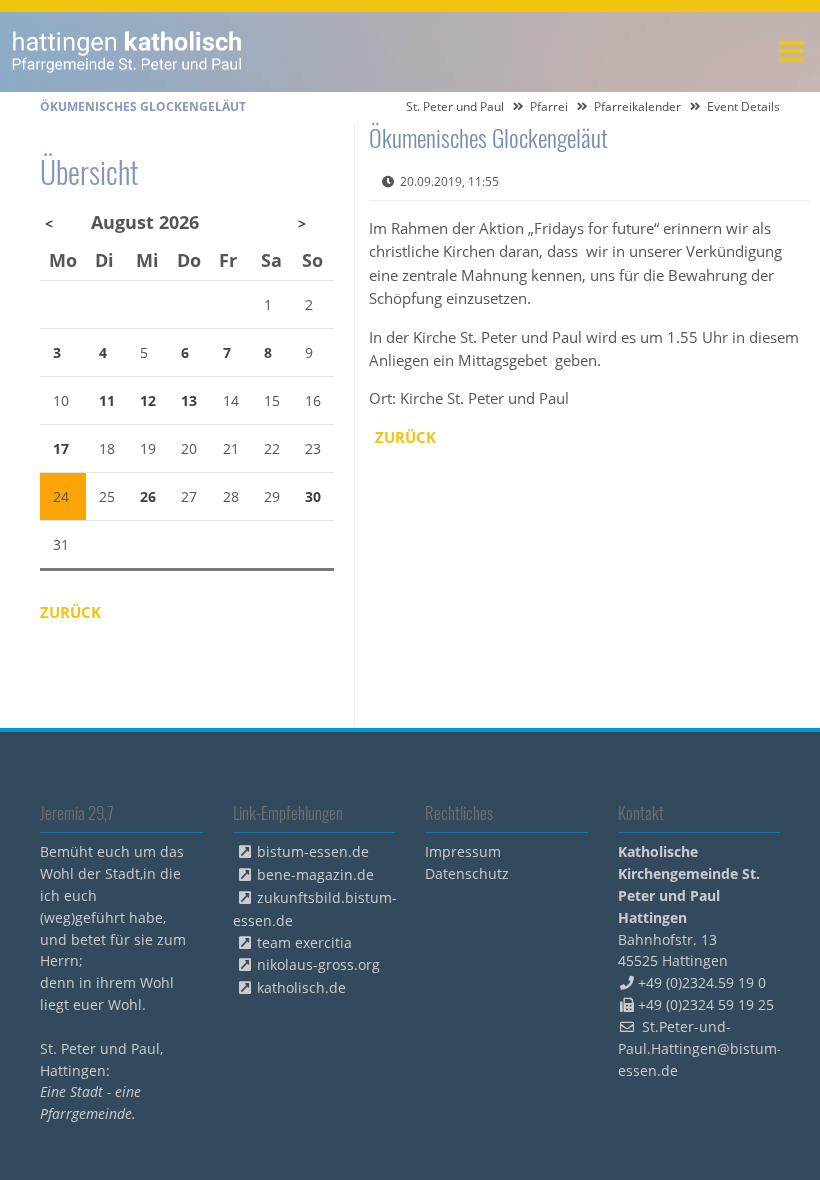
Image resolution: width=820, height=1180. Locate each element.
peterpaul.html (127, 52)
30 (313, 496)
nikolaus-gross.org (318, 964)
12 (148, 400)
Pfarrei (549, 106)
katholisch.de (301, 987)
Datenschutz (467, 873)
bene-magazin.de (315, 874)
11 (107, 400)
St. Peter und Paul (455, 106)
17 (61, 448)
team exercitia (304, 942)
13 (189, 400)
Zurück (405, 437)
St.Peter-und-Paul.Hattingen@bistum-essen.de (700, 1048)
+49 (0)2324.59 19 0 (702, 982)
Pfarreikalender (637, 106)
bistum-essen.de (313, 851)
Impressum (463, 851)
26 (148, 496)
